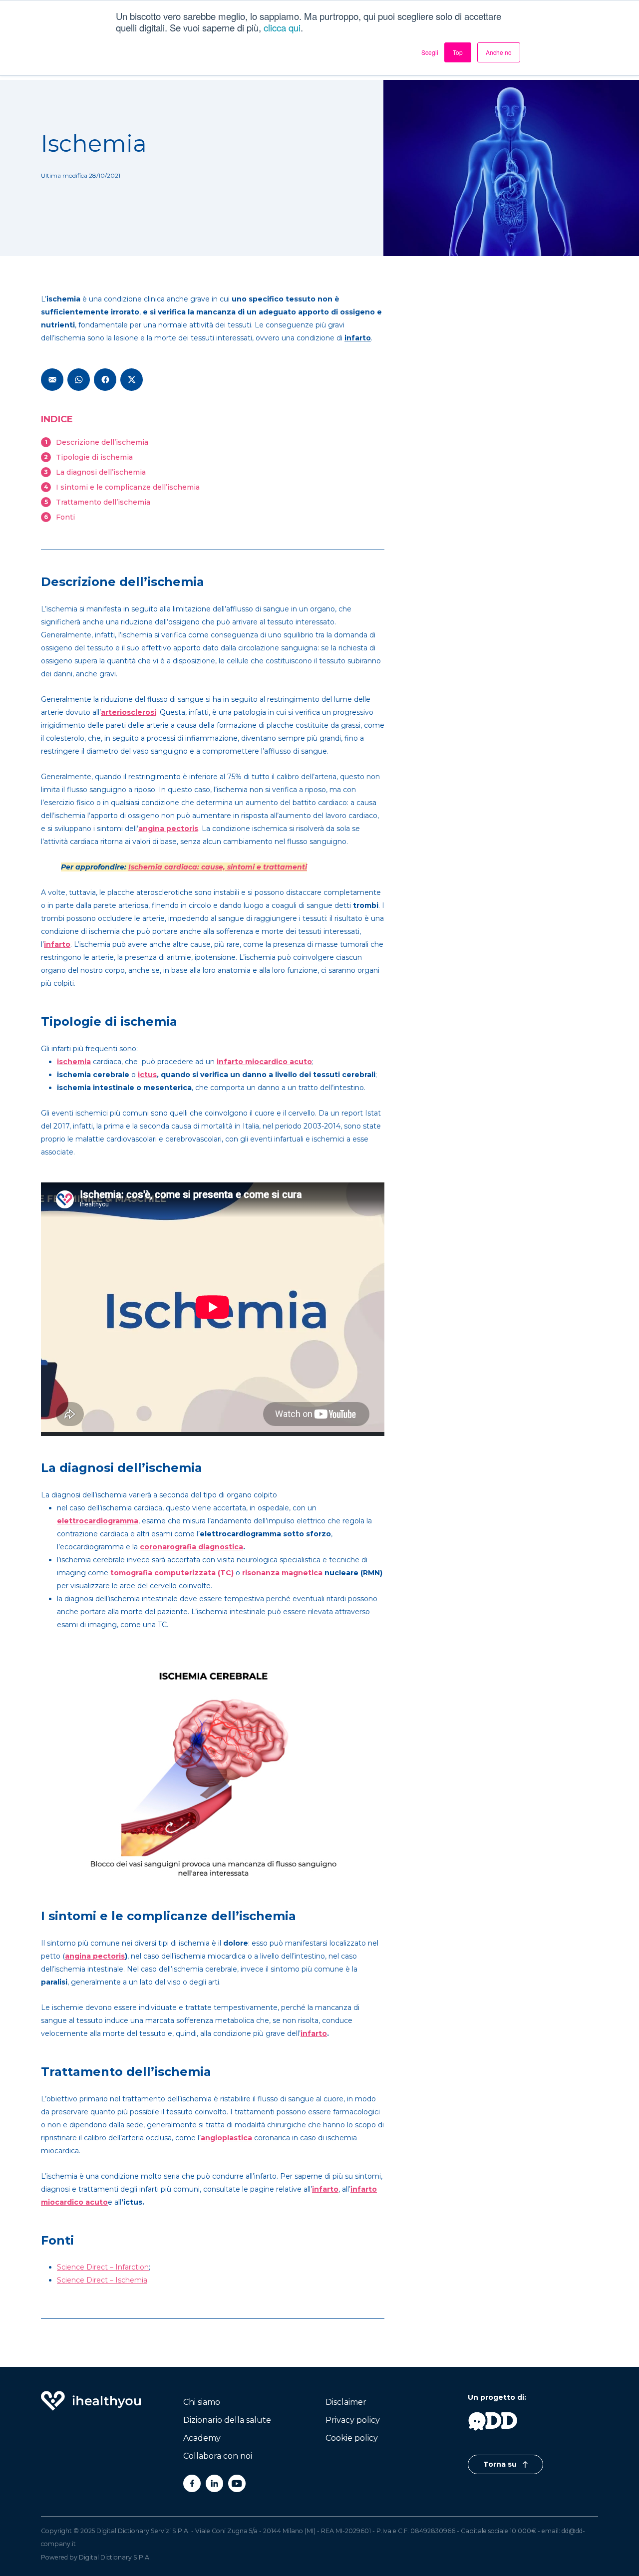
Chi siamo (202, 2402)
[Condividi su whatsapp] (79, 380)
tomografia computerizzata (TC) (172, 1573)
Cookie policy (352, 2438)
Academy (202, 2438)
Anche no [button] (499, 52)
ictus (147, 1075)
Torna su (501, 2464)
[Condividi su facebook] (105, 380)
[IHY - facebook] (192, 2483)
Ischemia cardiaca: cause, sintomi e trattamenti (218, 867)
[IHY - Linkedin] (214, 2483)
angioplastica (226, 2138)
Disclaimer (346, 2402)
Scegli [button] (430, 52)
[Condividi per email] (52, 380)
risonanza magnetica (282, 1573)
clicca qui (282, 27)
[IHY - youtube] (237, 2483)
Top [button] (458, 52)
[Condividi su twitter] (132, 380)
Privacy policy (353, 2420)
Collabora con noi (218, 2456)
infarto (314, 2033)
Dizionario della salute (227, 2420)
